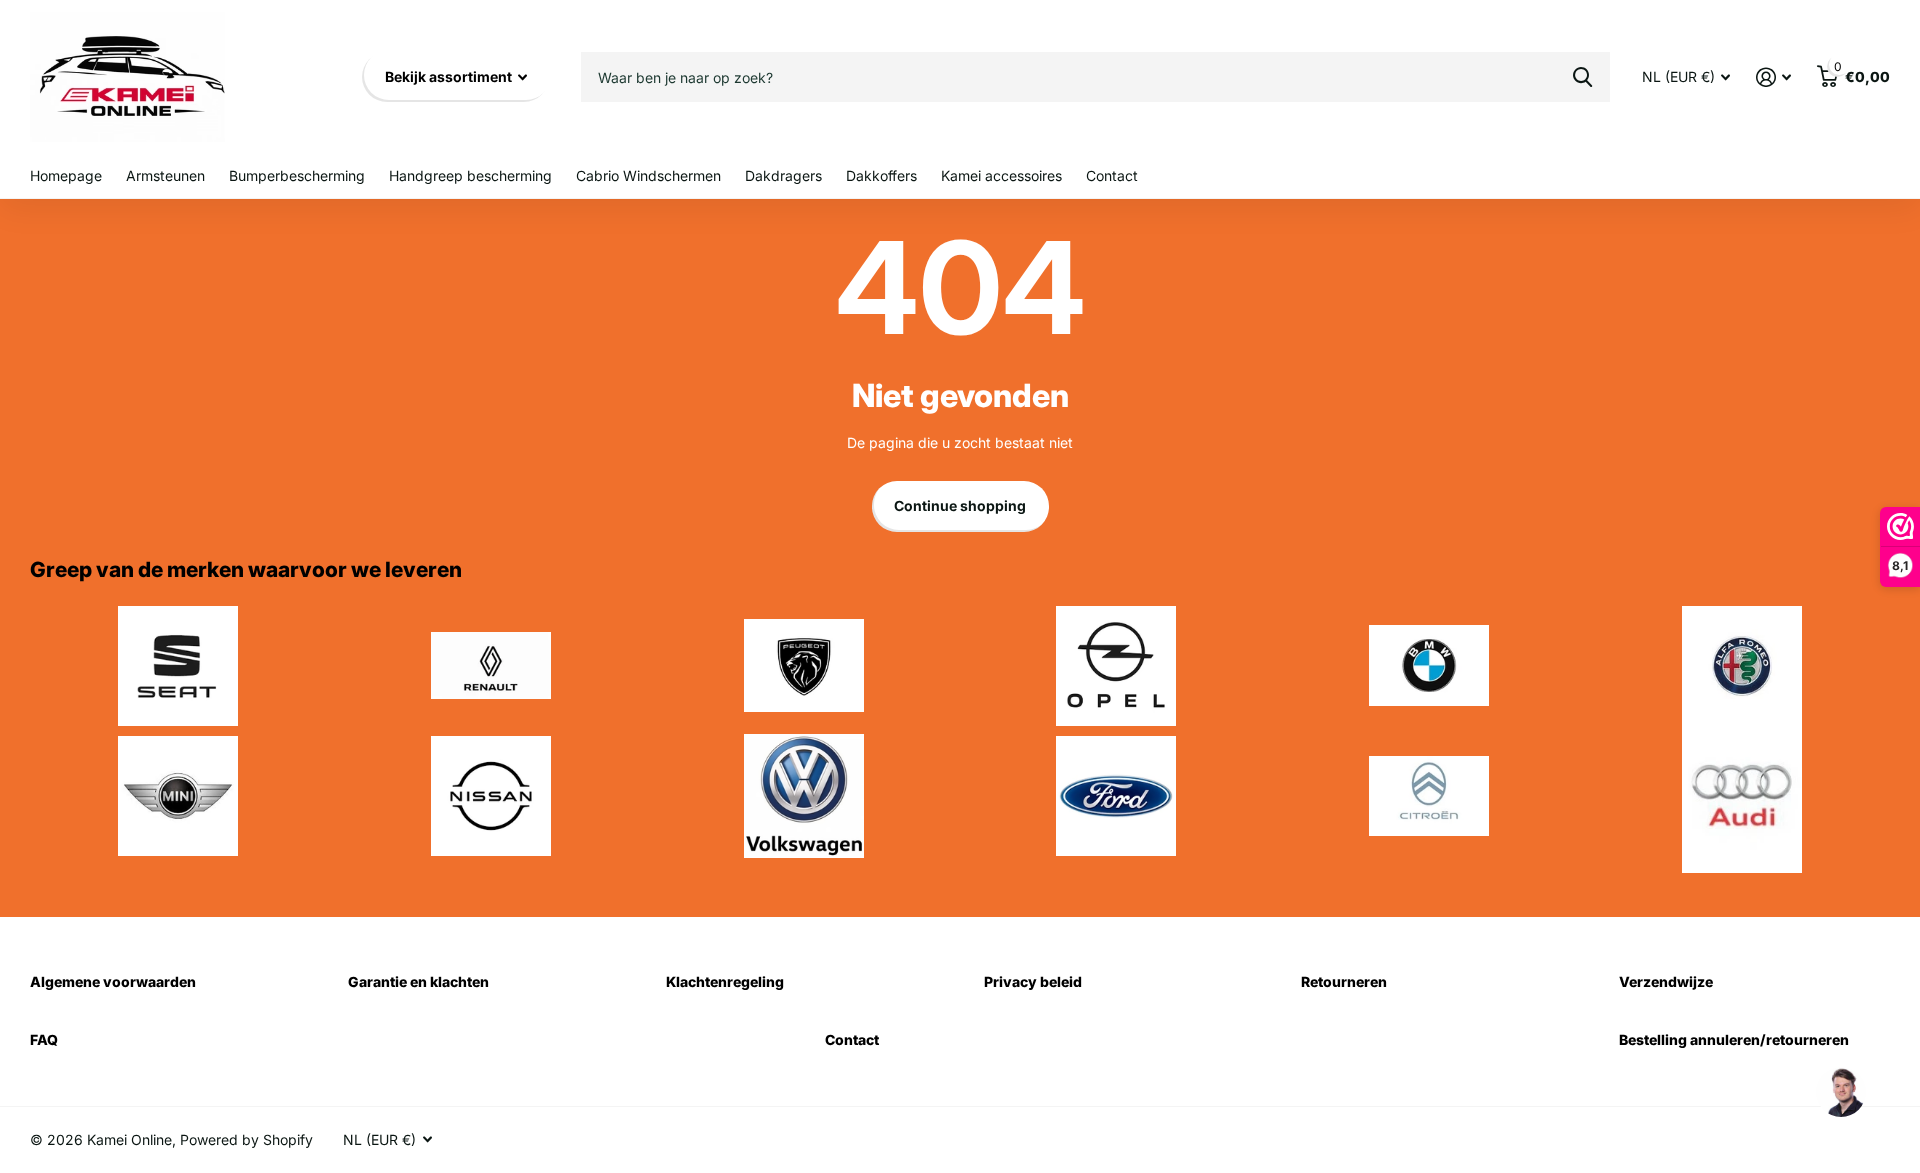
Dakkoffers (881, 175)
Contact (1112, 175)
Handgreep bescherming (470, 175)
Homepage (66, 175)
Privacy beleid (1033, 981)
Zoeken (1582, 77)
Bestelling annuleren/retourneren (1734, 1039)
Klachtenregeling (725, 981)
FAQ (44, 1039)
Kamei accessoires (1001, 175)
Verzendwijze (1666, 981)
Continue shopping (960, 505)
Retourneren (1344, 981)
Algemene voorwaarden (113, 981)
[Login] (1773, 77)
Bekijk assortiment (450, 76)
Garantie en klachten (418, 981)
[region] (1840, 1093)
